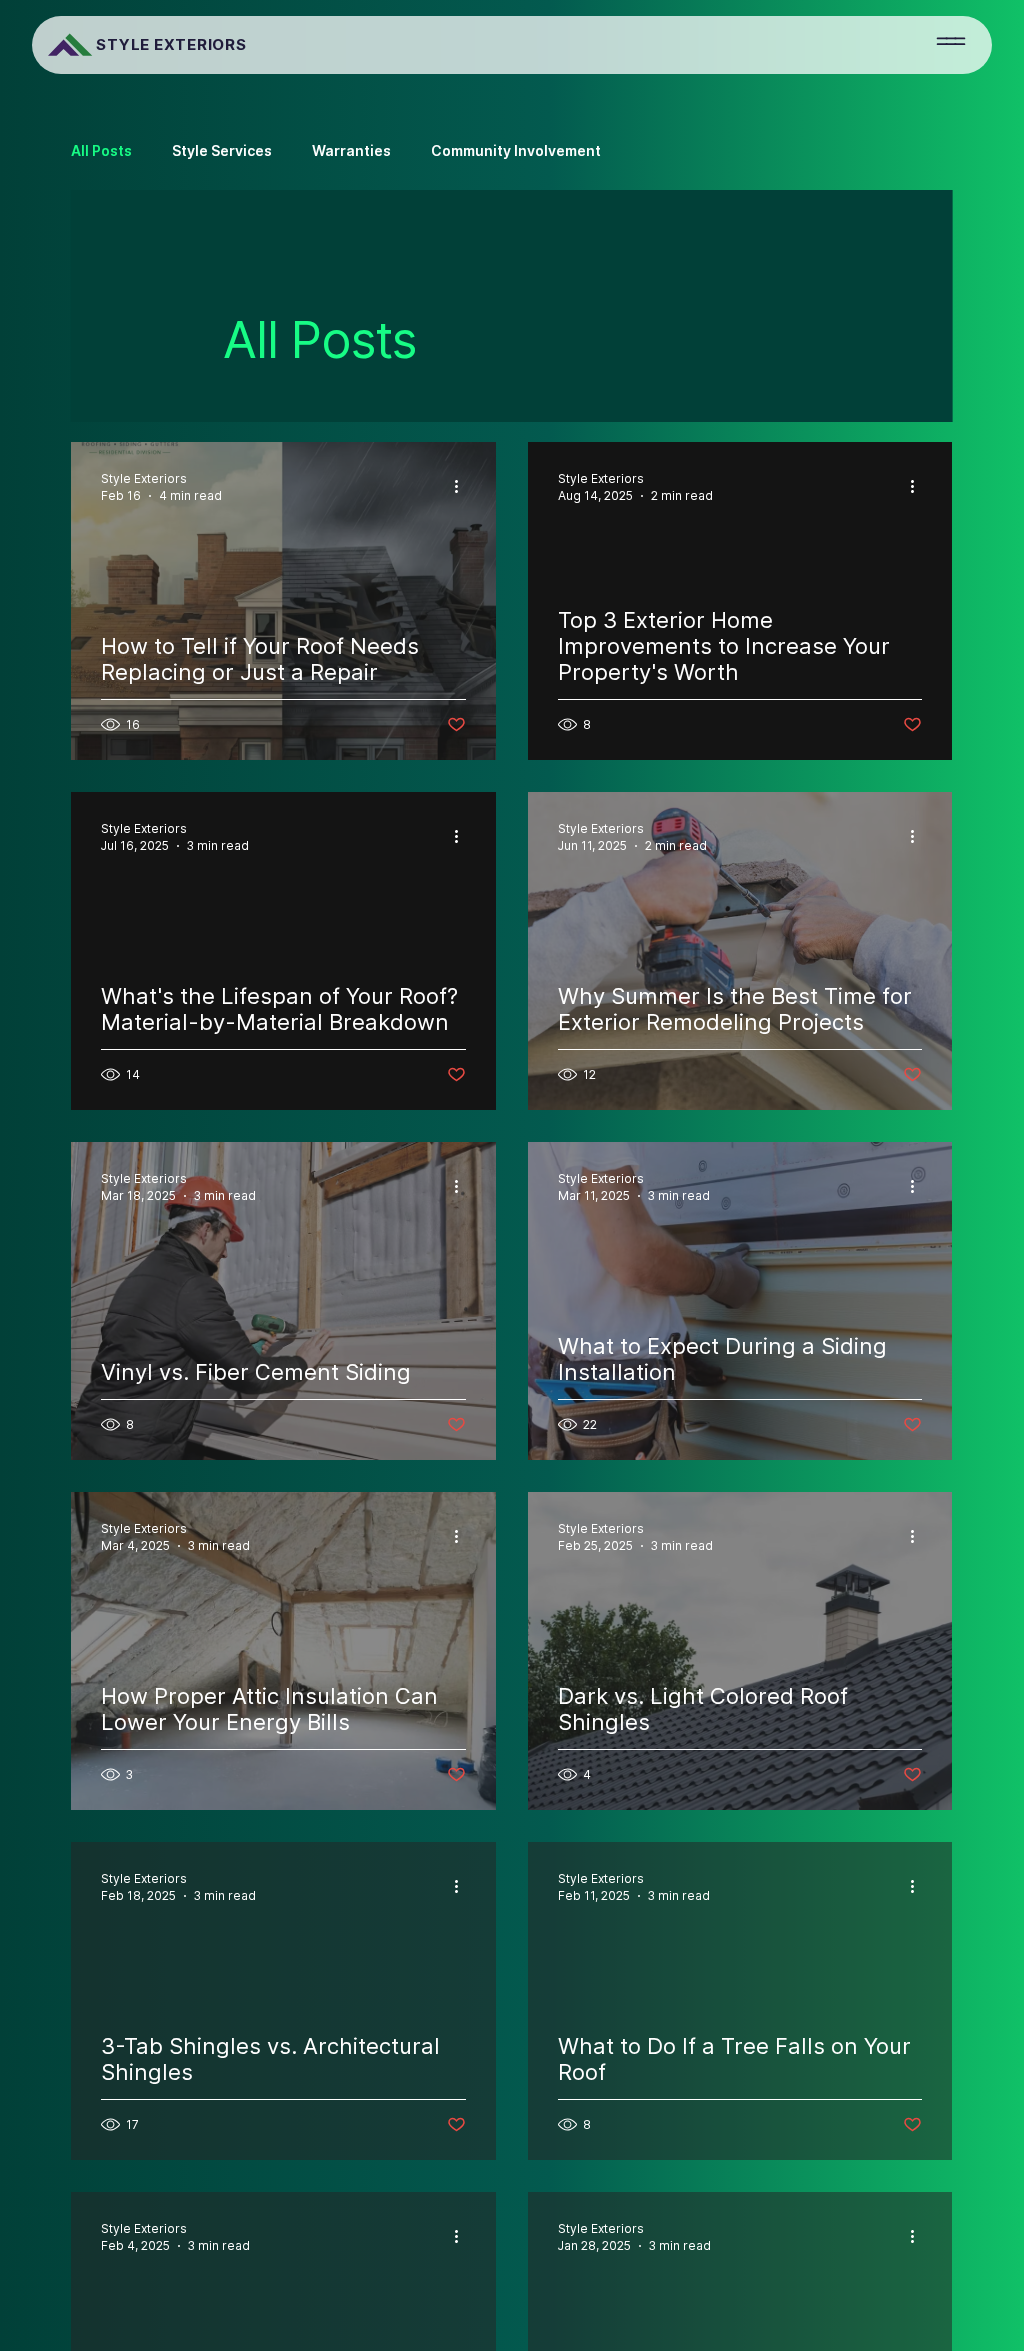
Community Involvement (516, 150)
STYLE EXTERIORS (171, 44)
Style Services (222, 150)
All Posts (101, 150)
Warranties (351, 150)
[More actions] (463, 486)
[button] (951, 41)
